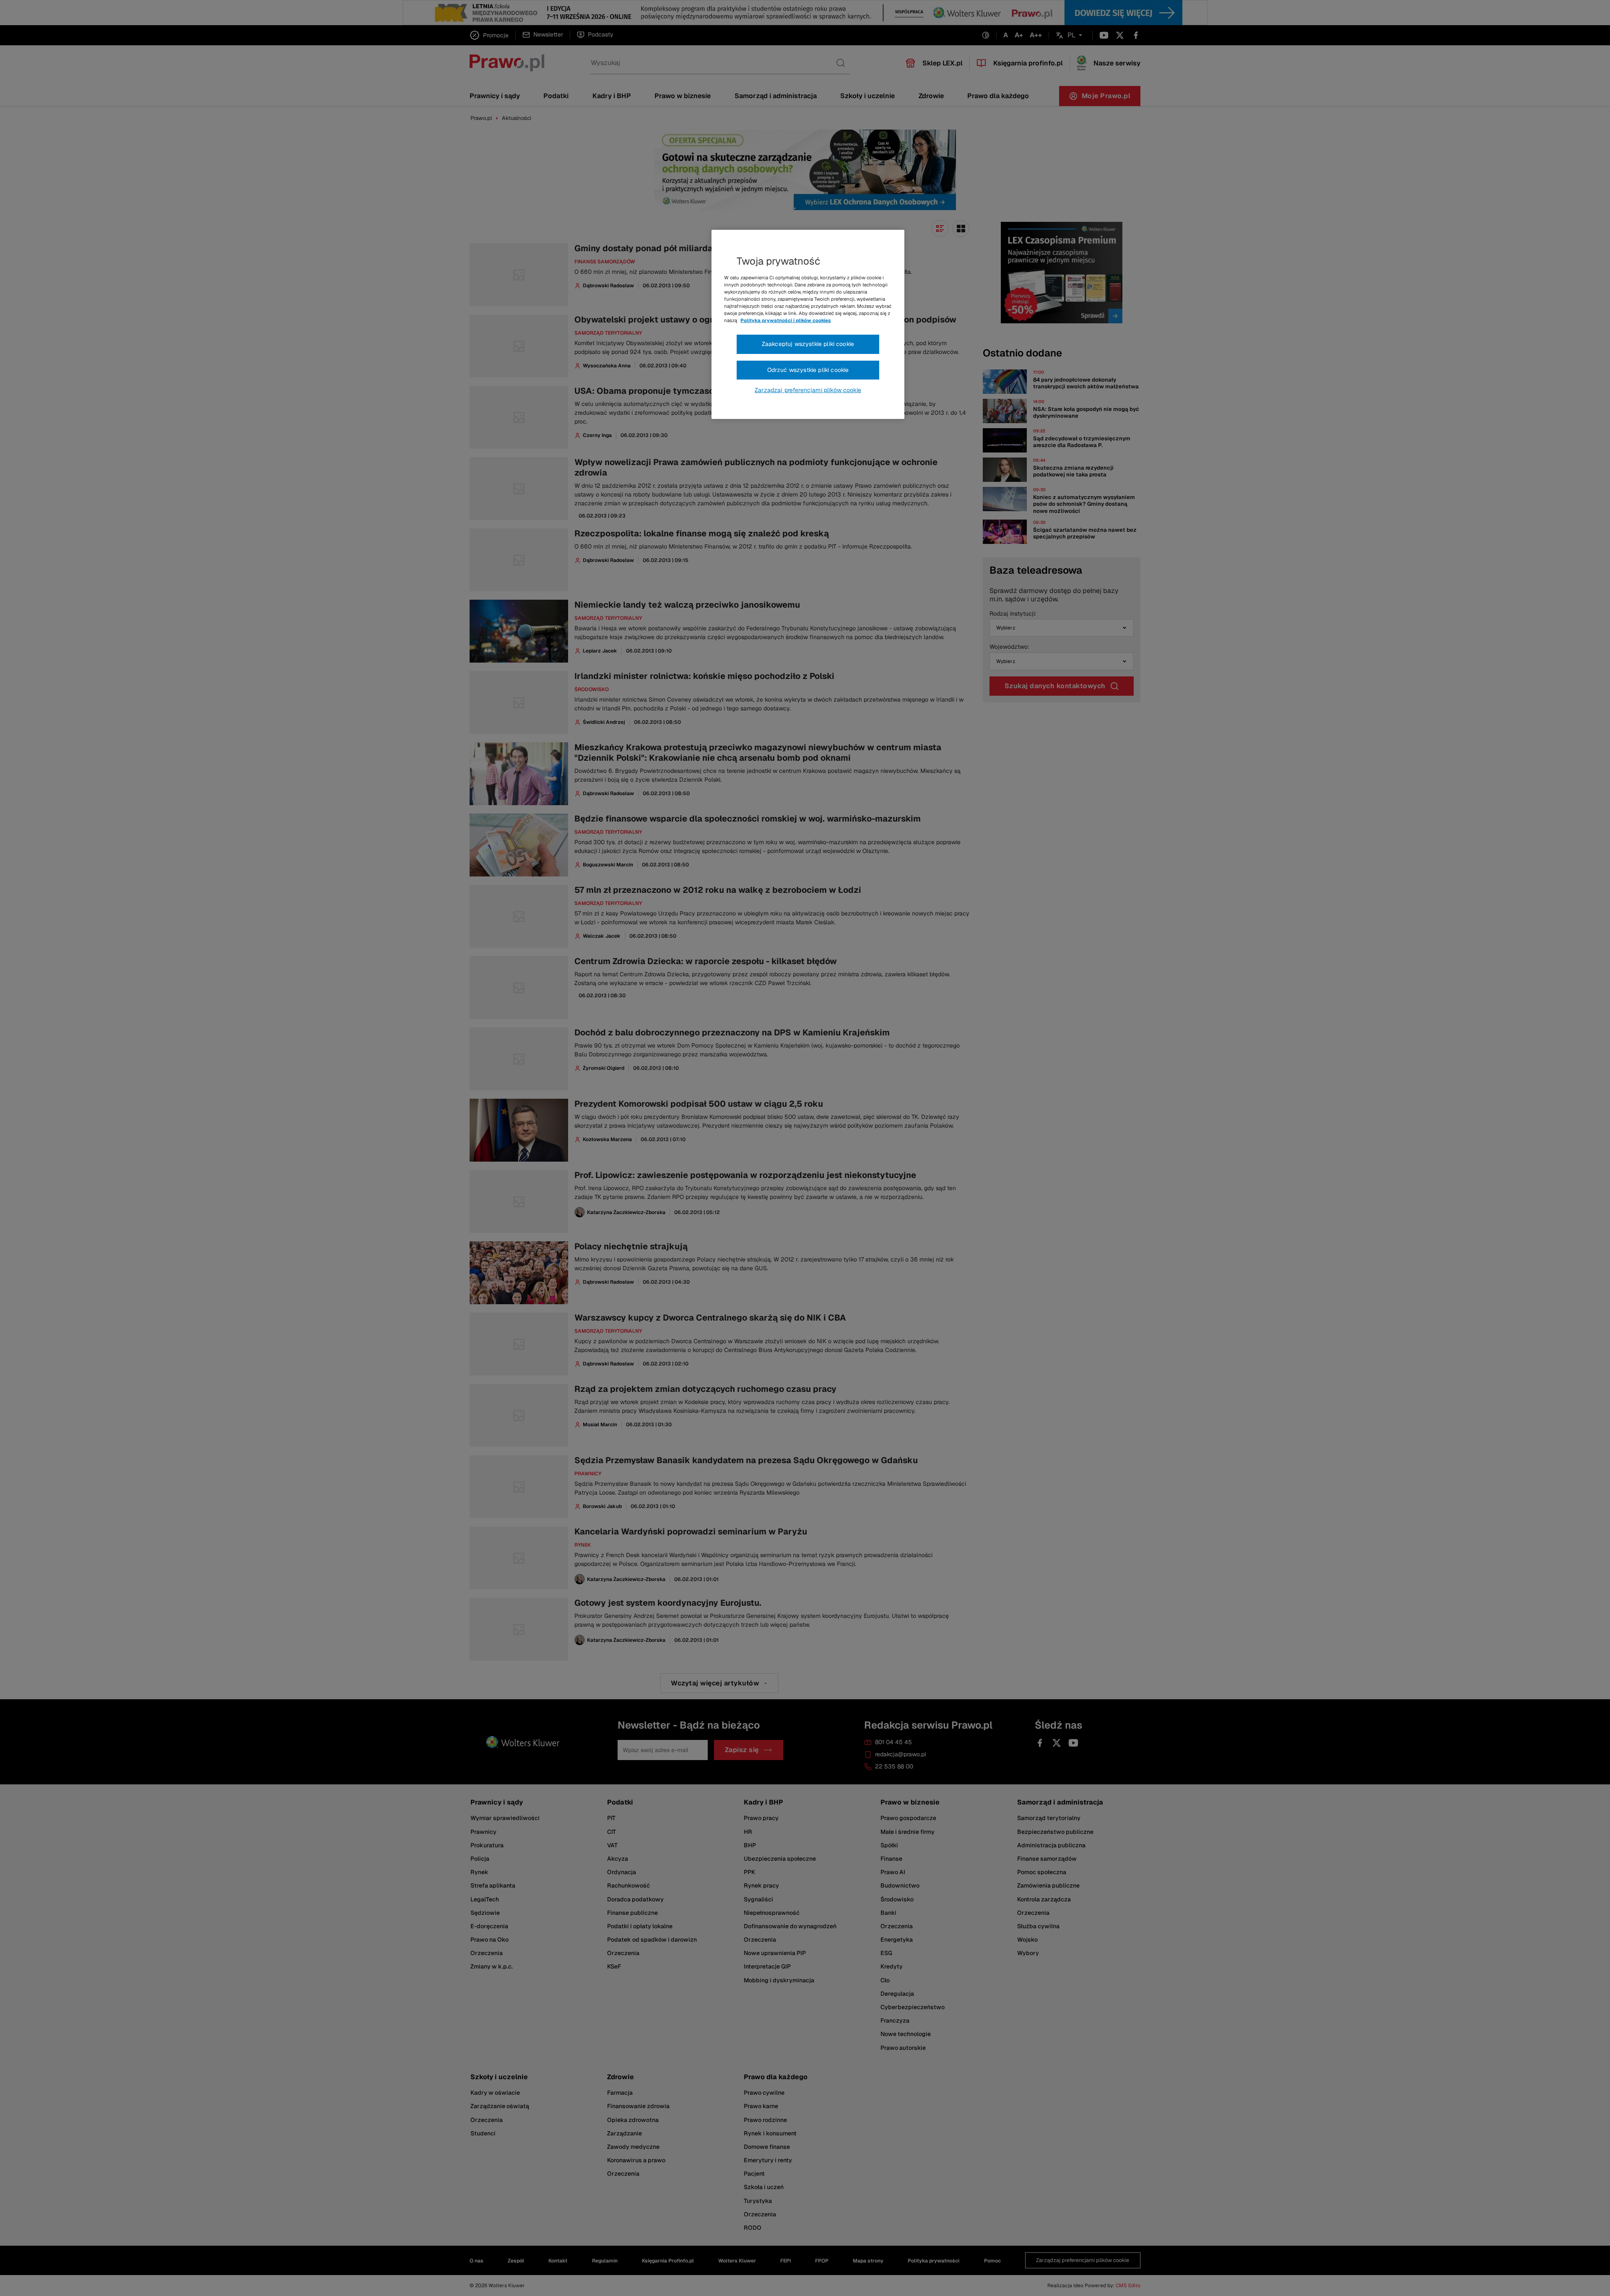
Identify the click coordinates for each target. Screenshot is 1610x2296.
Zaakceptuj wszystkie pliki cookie (808, 344)
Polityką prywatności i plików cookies (786, 320)
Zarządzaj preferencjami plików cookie (808, 390)
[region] (808, 325)
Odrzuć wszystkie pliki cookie (808, 370)
